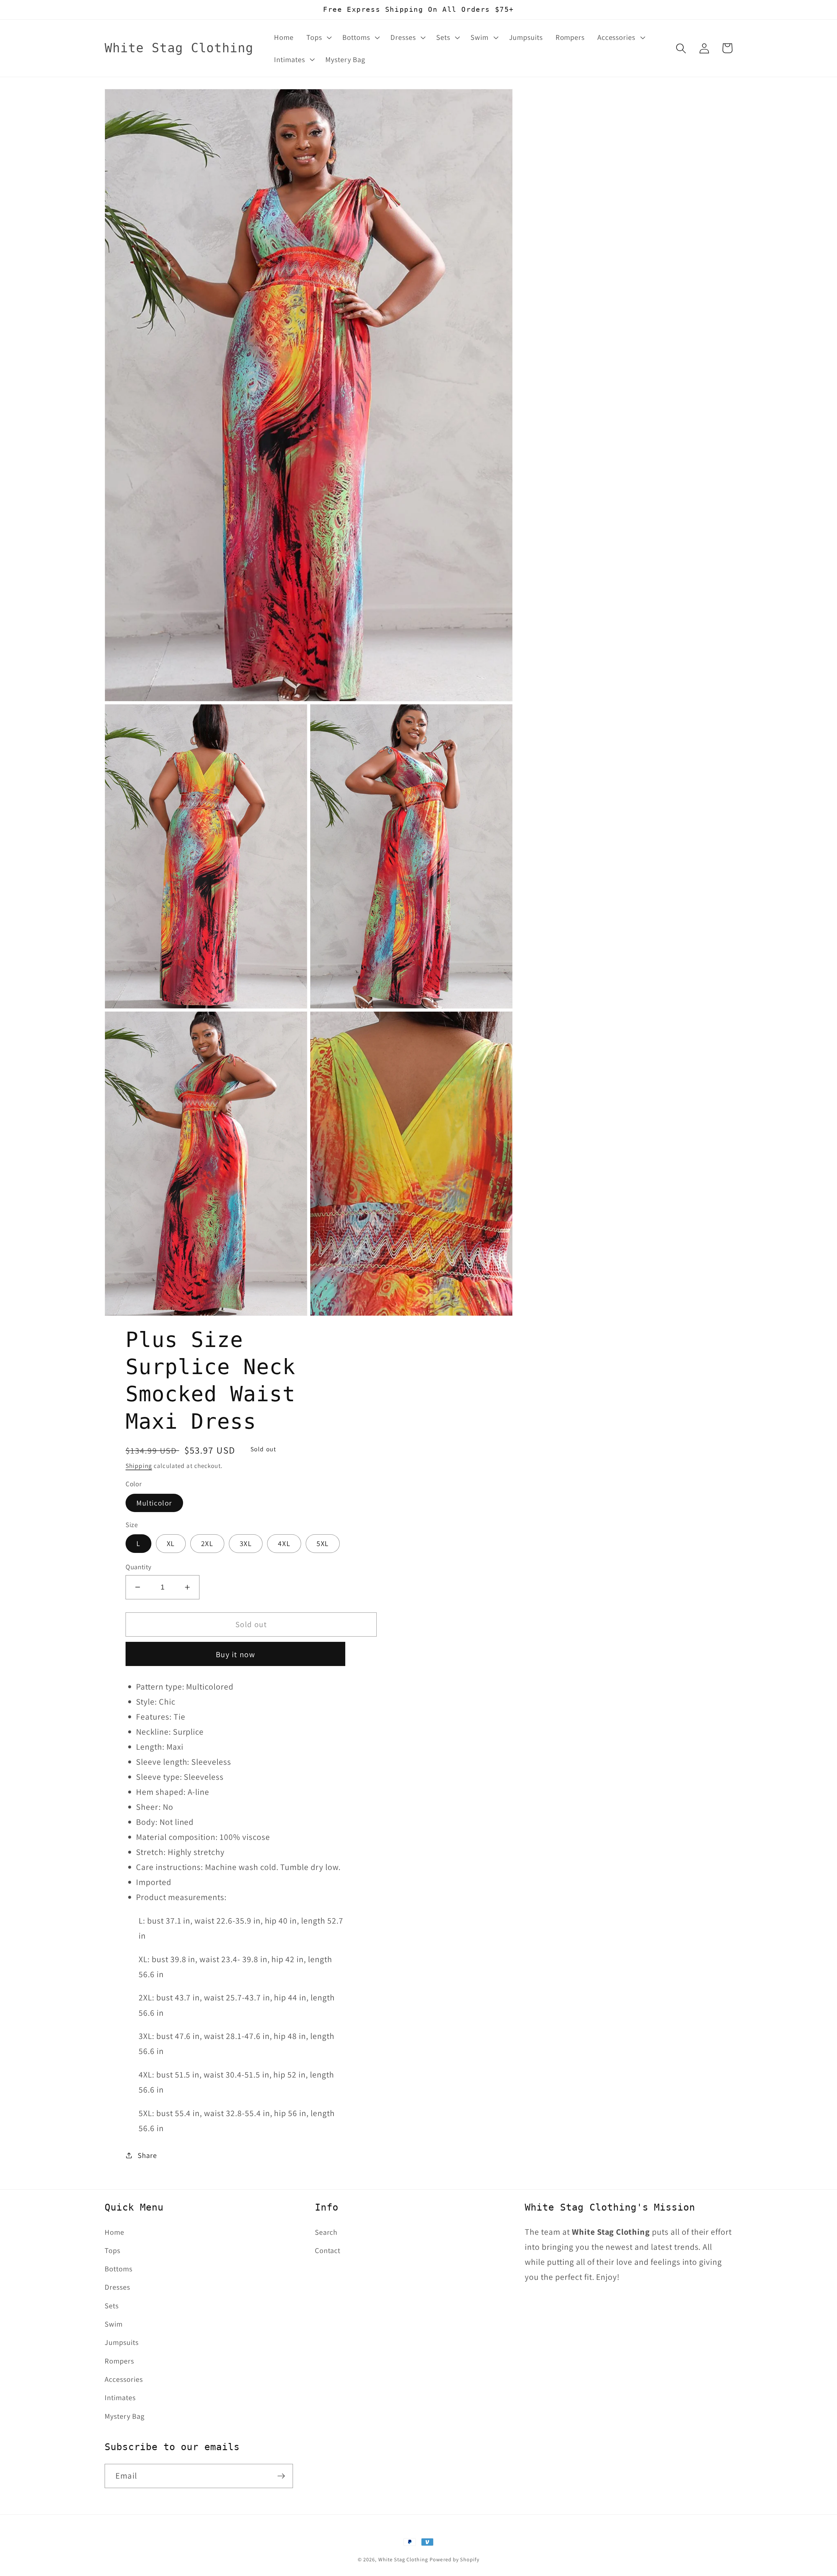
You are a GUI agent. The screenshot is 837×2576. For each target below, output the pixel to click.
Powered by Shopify (454, 2559)
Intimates (120, 2397)
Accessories (124, 2379)
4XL (284, 1543)
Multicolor (154, 1503)
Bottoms (119, 2269)
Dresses (117, 2287)
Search (326, 2232)
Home (114, 2232)
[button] (318, 37)
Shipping (139, 1466)
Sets (112, 2306)
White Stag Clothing (403, 2559)
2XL (207, 1543)
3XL (246, 1543)
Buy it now (236, 1654)
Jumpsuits (122, 2342)
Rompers (119, 2361)
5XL (323, 1543)
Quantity (139, 1567)
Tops (112, 2250)
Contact (328, 2250)
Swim (114, 2324)
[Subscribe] (281, 2476)
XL (171, 1543)
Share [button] (147, 2155)
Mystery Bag (125, 2416)
